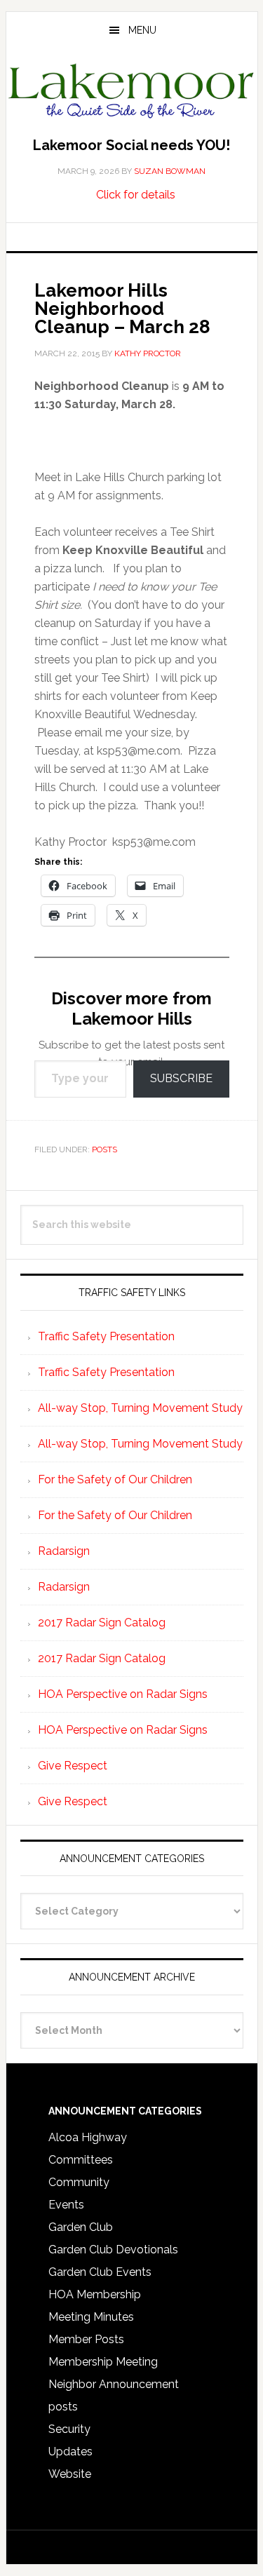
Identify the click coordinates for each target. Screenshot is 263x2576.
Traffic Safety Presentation (106, 1336)
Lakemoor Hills (132, 94)
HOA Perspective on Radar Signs (123, 1694)
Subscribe (181, 1078)
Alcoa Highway (88, 2137)
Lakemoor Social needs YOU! (131, 145)
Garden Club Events (100, 2272)
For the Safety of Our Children (115, 1479)
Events (66, 2205)
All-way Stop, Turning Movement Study (140, 1408)
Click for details (136, 195)
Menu (142, 30)
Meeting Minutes (91, 2317)
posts (104, 1149)
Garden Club (81, 2227)
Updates (70, 2452)
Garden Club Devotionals (113, 2250)
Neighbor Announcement (114, 2384)
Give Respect (73, 1766)
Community (79, 2182)
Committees (81, 2160)
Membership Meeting (103, 2362)
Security (69, 2429)
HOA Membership (95, 2294)
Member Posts (86, 2339)
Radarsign (64, 1551)
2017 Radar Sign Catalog (102, 1623)
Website (70, 2474)
